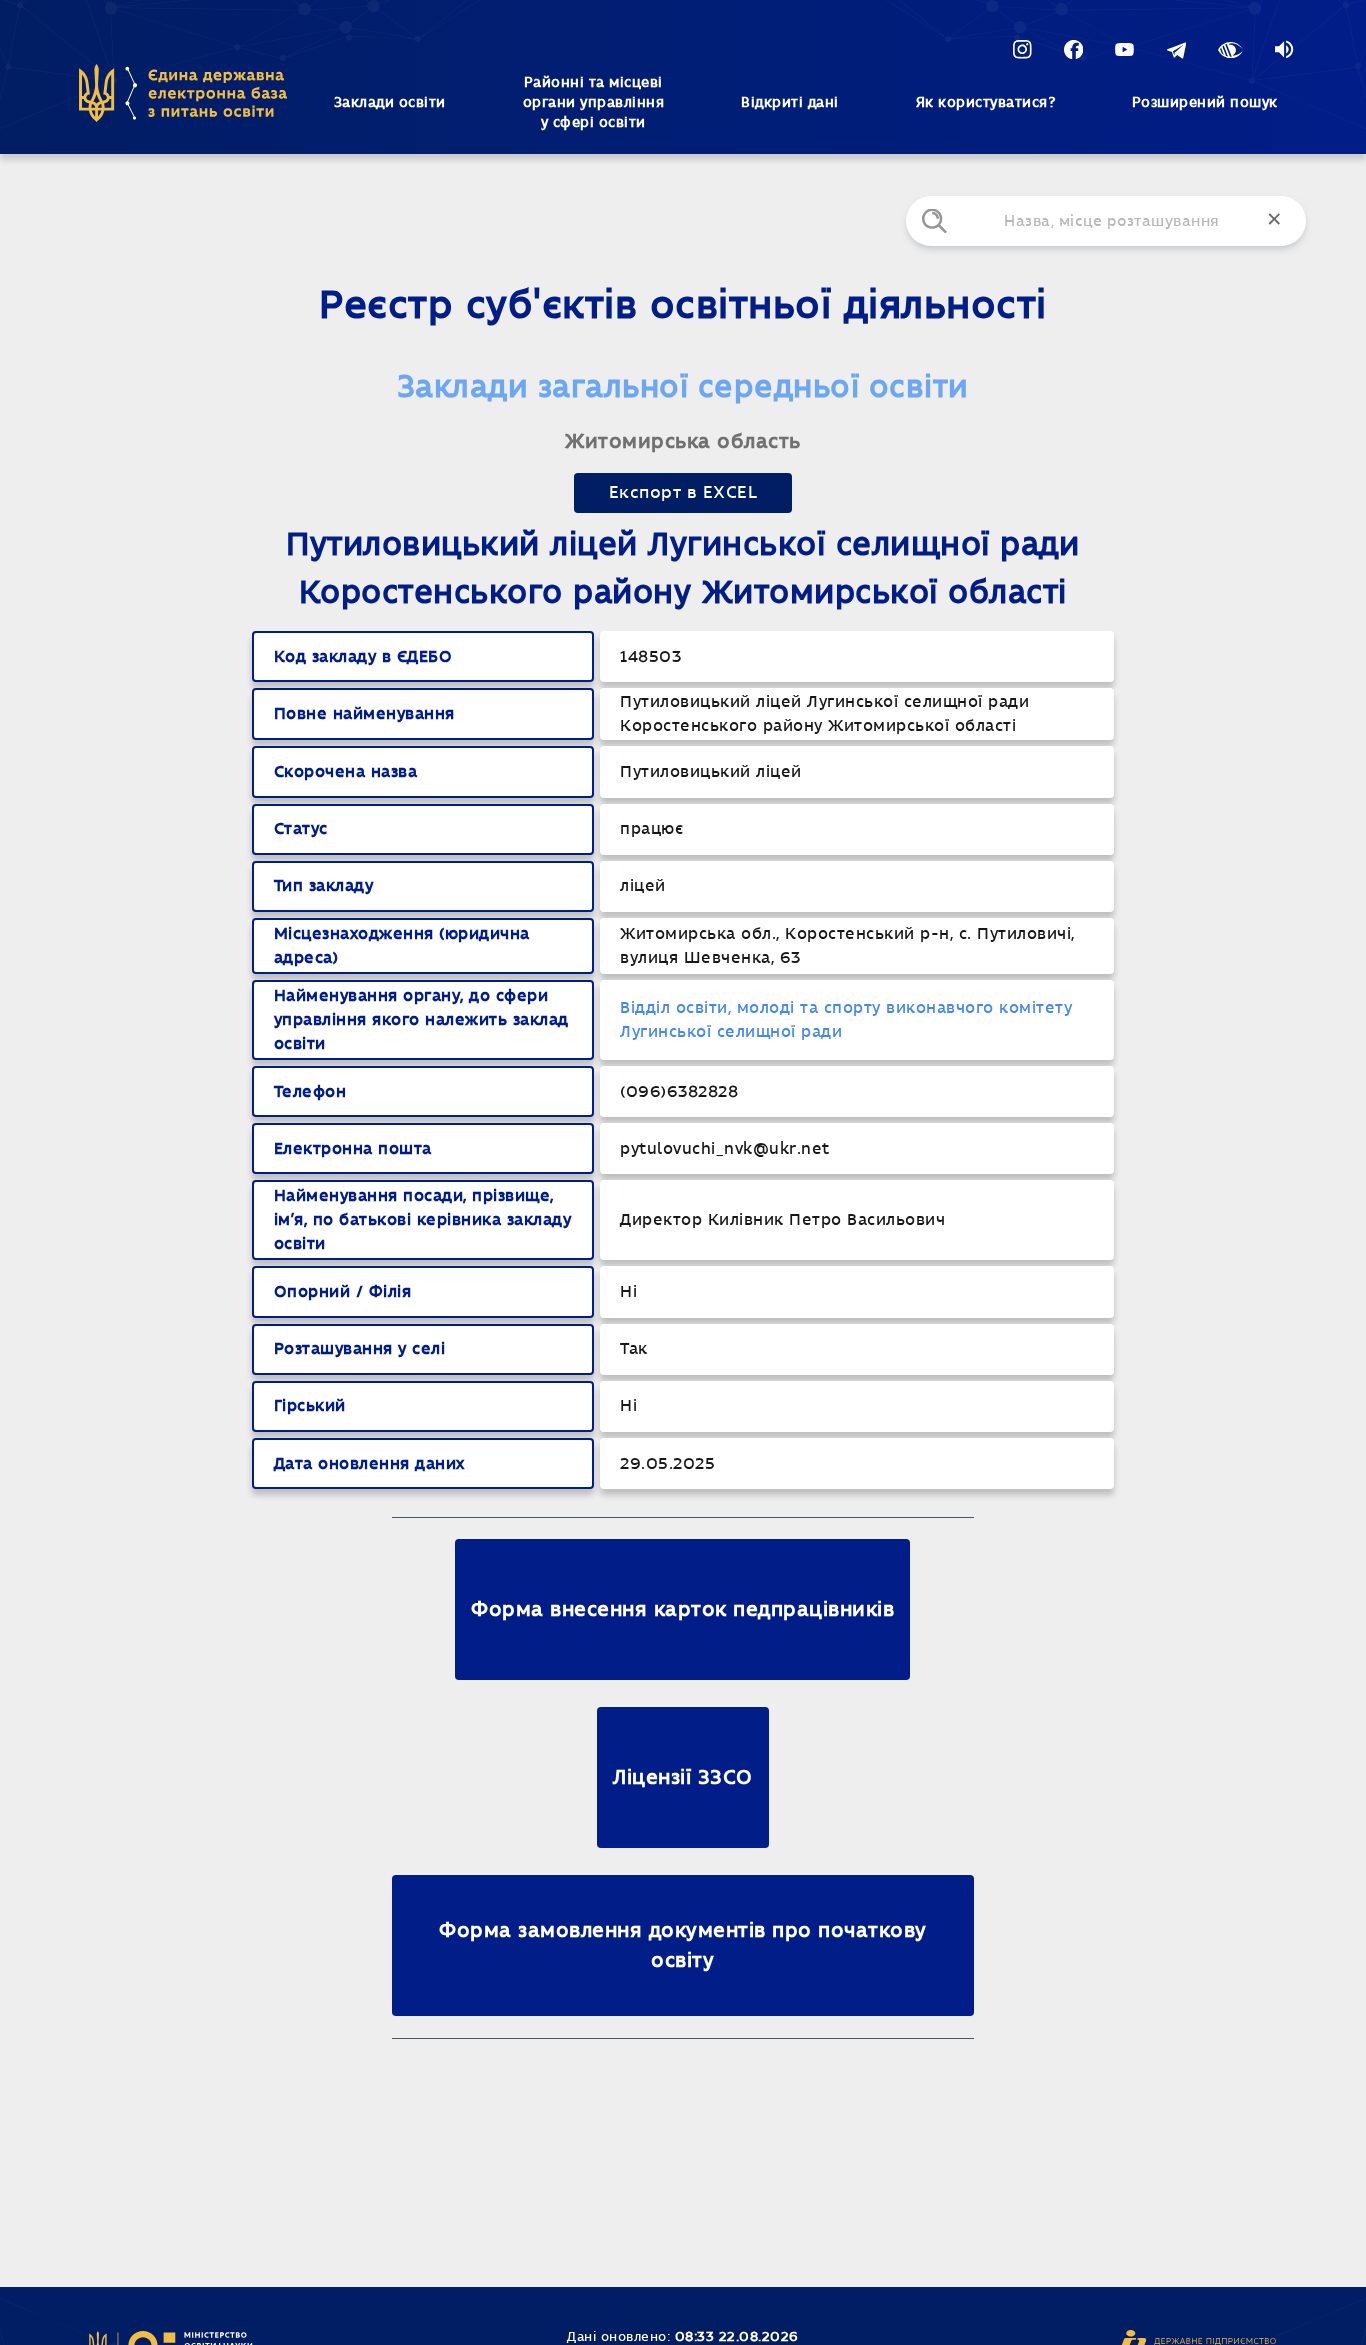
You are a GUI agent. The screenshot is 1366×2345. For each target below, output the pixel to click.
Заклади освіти (390, 103)
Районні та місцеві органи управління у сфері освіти (594, 103)
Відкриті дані (790, 103)
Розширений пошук (1205, 103)
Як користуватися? (986, 103)
